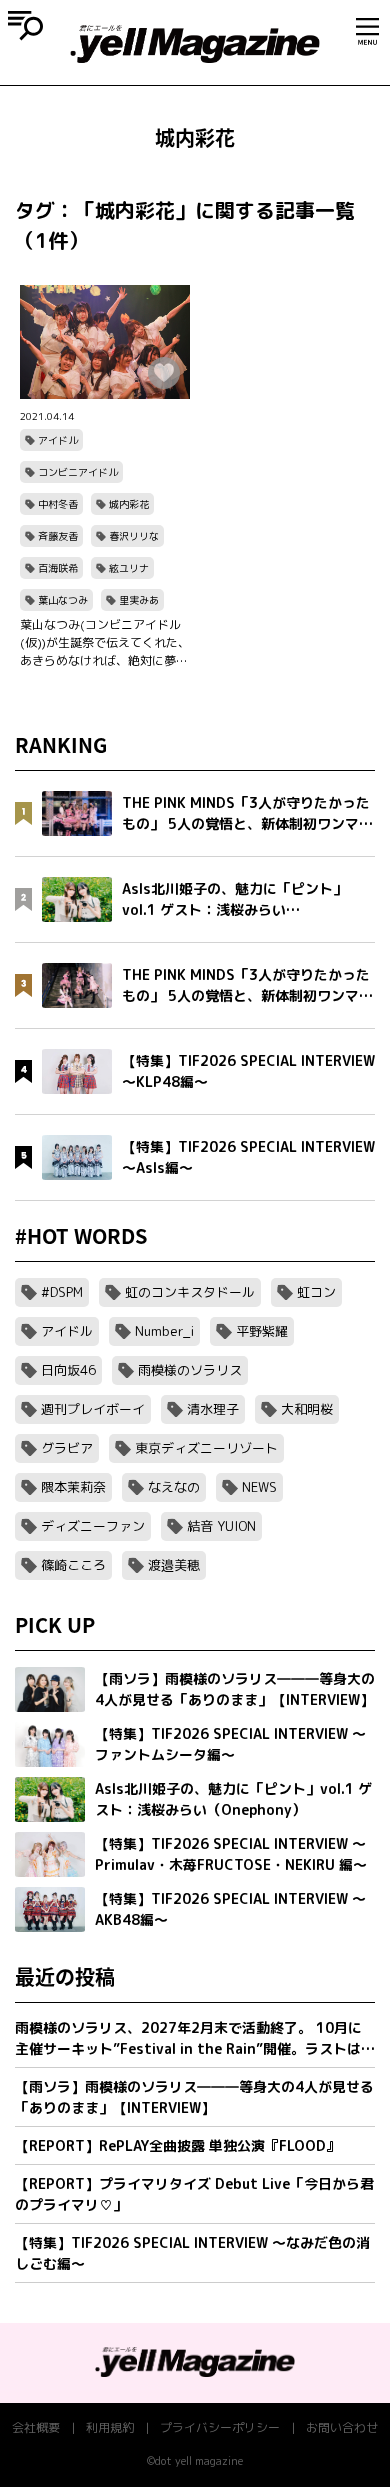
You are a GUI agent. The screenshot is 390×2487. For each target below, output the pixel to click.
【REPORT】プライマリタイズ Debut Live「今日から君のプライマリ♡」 (194, 2194)
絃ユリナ (129, 568)
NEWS (259, 1487)
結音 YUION (221, 1526)
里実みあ (139, 600)
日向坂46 (68, 1370)
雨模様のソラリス (190, 1370)
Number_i (164, 1331)
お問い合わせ (342, 2427)
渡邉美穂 (174, 1565)
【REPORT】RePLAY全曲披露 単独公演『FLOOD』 (177, 2145)
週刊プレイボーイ (93, 1409)
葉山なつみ (63, 600)
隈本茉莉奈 (73, 1487)
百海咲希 (58, 568)
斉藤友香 (58, 536)
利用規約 (110, 2427)
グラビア (67, 1448)
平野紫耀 (262, 1331)
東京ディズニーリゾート (206, 1448)
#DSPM (62, 1292)
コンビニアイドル (78, 472)
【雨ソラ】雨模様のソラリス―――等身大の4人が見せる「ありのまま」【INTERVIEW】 (194, 2097)
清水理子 (213, 1409)
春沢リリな (134, 536)
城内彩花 (129, 504)
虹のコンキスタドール (190, 1292)
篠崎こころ (73, 1565)
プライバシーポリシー (220, 2427)
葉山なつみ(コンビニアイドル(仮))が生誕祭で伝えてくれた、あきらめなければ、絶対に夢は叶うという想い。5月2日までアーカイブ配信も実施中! (105, 643)
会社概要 (36, 2427)
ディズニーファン (93, 1526)
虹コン (316, 1292)
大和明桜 (307, 1409)
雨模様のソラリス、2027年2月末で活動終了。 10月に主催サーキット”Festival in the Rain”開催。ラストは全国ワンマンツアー (195, 2038)
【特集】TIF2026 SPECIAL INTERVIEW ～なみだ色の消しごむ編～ (192, 2253)
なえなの (174, 1487)
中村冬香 (58, 504)
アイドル (58, 440)
